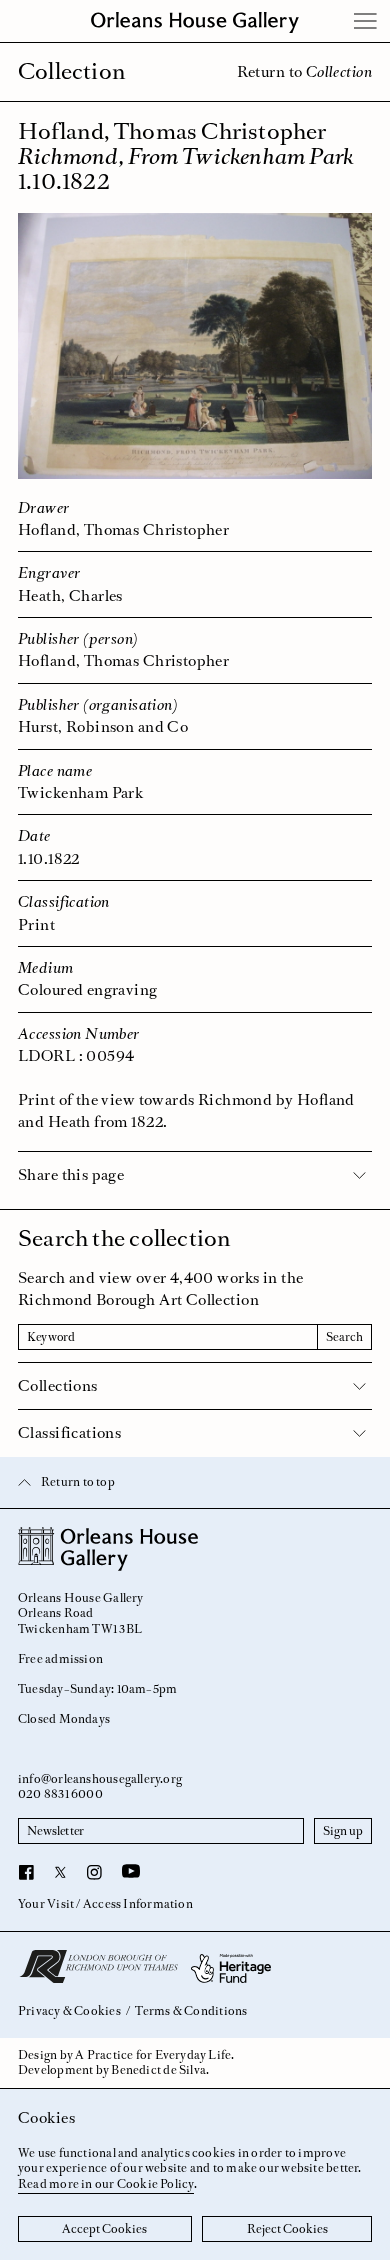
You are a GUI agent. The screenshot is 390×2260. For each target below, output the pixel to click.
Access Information (138, 1904)
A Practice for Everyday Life (153, 2055)
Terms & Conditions (191, 2011)
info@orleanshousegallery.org (100, 1779)
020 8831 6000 (60, 1794)
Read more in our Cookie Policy (106, 2184)
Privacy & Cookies (69, 2011)
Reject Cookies (287, 2229)
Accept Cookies (104, 2229)
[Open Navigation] (366, 21)
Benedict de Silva (158, 2070)
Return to (304, 71)
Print (36, 924)
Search (344, 1337)
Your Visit (46, 1904)
